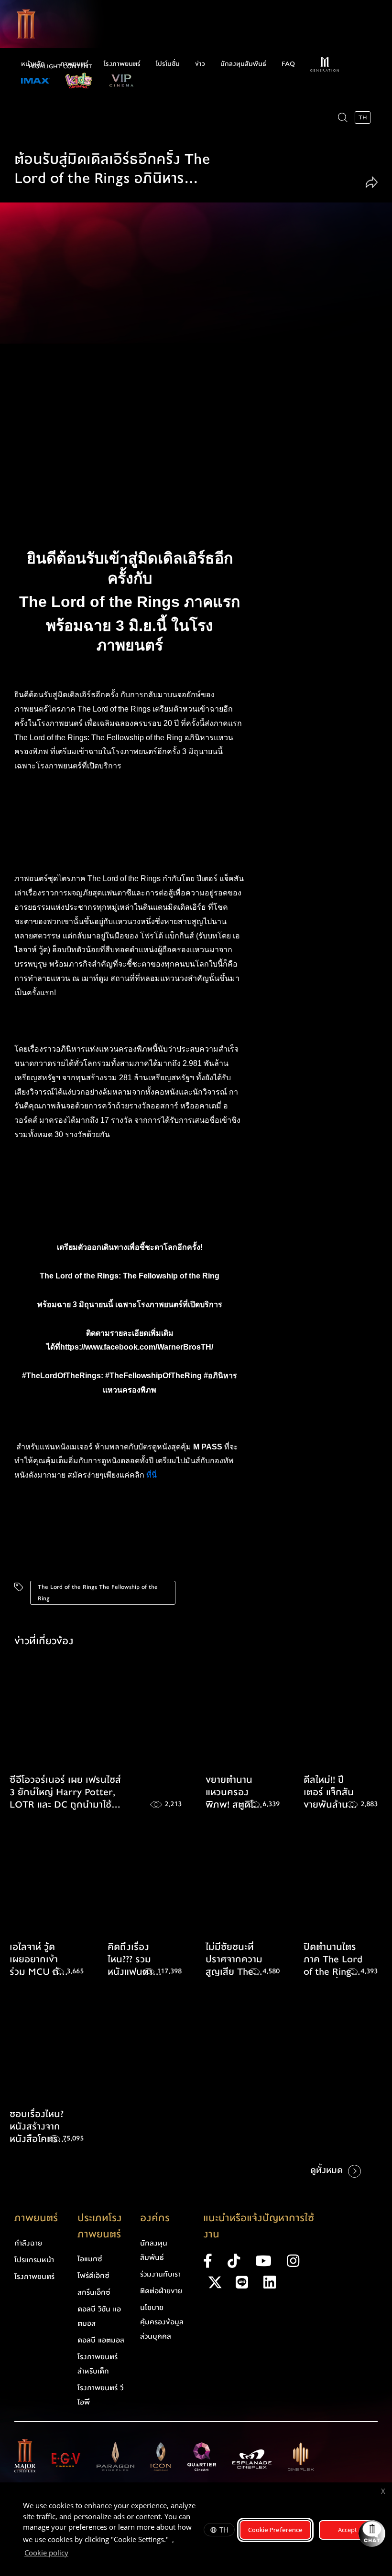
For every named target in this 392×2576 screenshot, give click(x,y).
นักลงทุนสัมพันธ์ (243, 64)
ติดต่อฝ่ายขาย (161, 2291)
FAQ (288, 64)
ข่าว (200, 64)
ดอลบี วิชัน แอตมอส (99, 2316)
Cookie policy (46, 2553)
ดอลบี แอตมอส (101, 2340)
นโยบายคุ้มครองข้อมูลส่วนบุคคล (162, 2322)
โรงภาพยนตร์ (122, 64)
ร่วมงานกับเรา (160, 2274)
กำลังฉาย (28, 2243)
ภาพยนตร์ (74, 64)
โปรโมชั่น (168, 64)
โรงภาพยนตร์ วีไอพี (100, 2395)
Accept (348, 2530)
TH (224, 2530)
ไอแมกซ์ (90, 2259)
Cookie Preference (275, 2530)
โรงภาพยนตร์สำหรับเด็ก (98, 2364)
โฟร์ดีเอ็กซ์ (93, 2276)
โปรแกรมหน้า (34, 2260)
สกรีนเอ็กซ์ (94, 2292)
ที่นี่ (152, 1475)
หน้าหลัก (33, 64)
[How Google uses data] (73, 2554)
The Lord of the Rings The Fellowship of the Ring (98, 1593)
